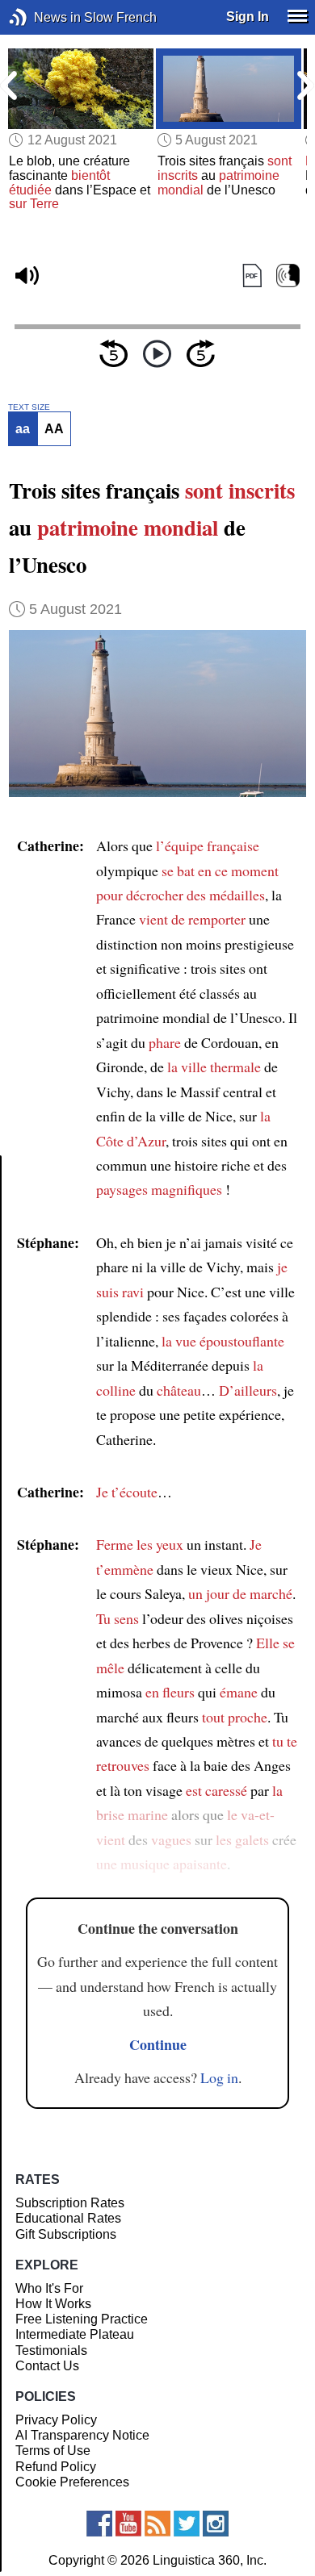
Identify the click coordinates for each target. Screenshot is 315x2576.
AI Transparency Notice (82, 2435)
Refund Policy (56, 2467)
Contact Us (47, 2366)
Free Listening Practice (82, 2319)
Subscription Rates (70, 2203)
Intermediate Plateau (75, 2334)
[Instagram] (216, 2524)
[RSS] (157, 2524)
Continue (158, 2044)
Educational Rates (68, 2218)
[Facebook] (99, 2524)
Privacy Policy (56, 2420)
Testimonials (51, 2351)
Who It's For (49, 2288)
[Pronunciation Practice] (288, 276)
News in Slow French (42, 17)
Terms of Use (53, 2451)
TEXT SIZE (29, 407)
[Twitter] (187, 2524)
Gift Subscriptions (66, 2234)
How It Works (53, 2304)
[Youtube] (128, 2524)
